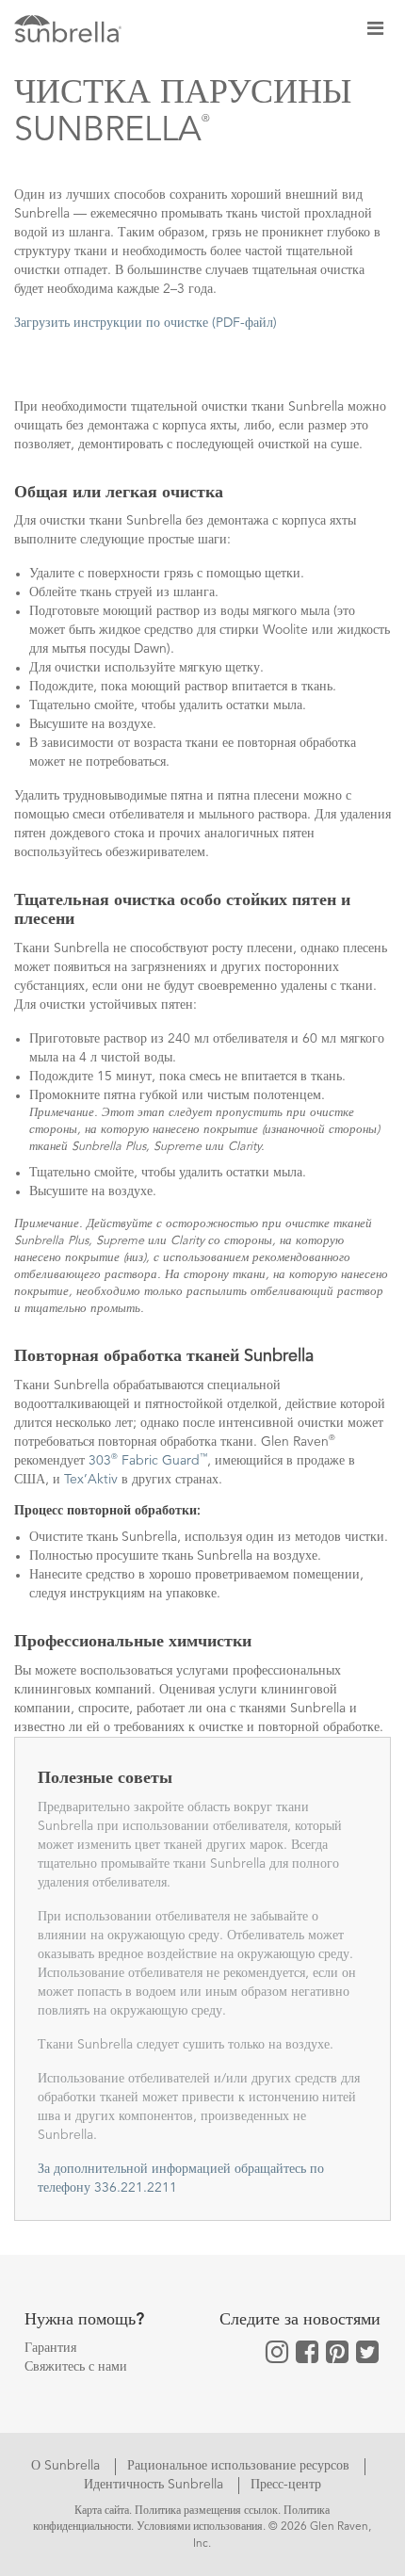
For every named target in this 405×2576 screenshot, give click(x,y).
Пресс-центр (286, 2485)
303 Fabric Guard (148, 1461)
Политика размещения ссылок (206, 2511)
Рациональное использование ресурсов (240, 2466)
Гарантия (50, 2348)
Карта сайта (102, 2511)
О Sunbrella (67, 2466)
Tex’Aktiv (91, 1480)
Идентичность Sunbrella (155, 2485)
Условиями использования (200, 2527)
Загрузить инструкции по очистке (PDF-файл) (146, 323)
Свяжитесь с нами (76, 2367)
